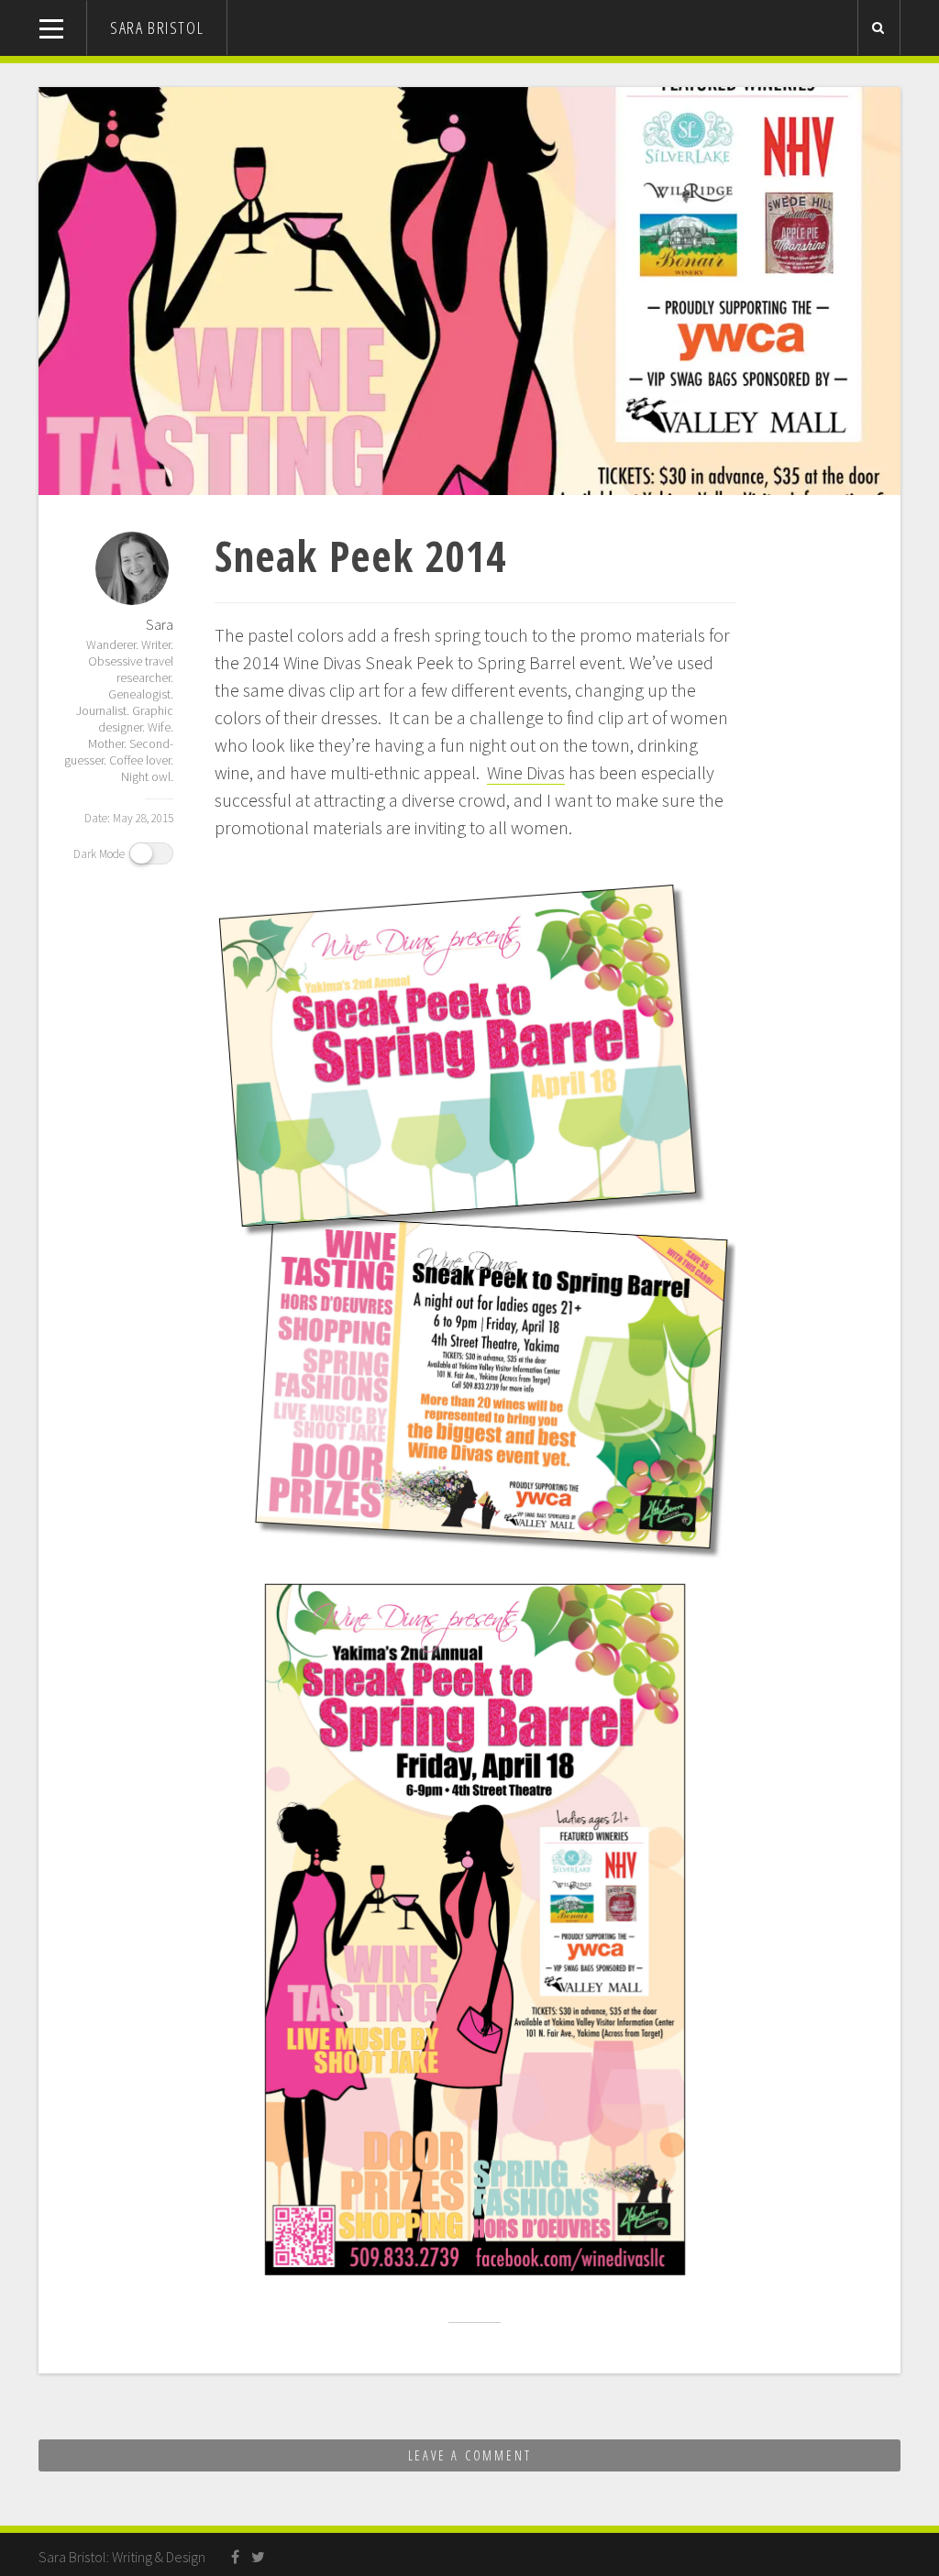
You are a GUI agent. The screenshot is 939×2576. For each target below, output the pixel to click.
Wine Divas (526, 772)
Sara (160, 624)
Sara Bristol (157, 28)
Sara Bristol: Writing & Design (122, 2557)
